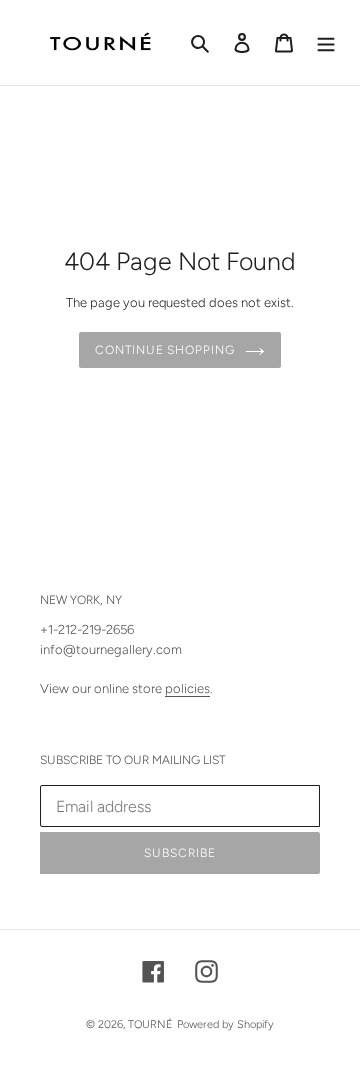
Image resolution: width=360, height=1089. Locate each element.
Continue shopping (165, 350)
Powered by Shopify (225, 1024)
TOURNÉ (150, 1024)
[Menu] (326, 43)
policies (187, 688)
